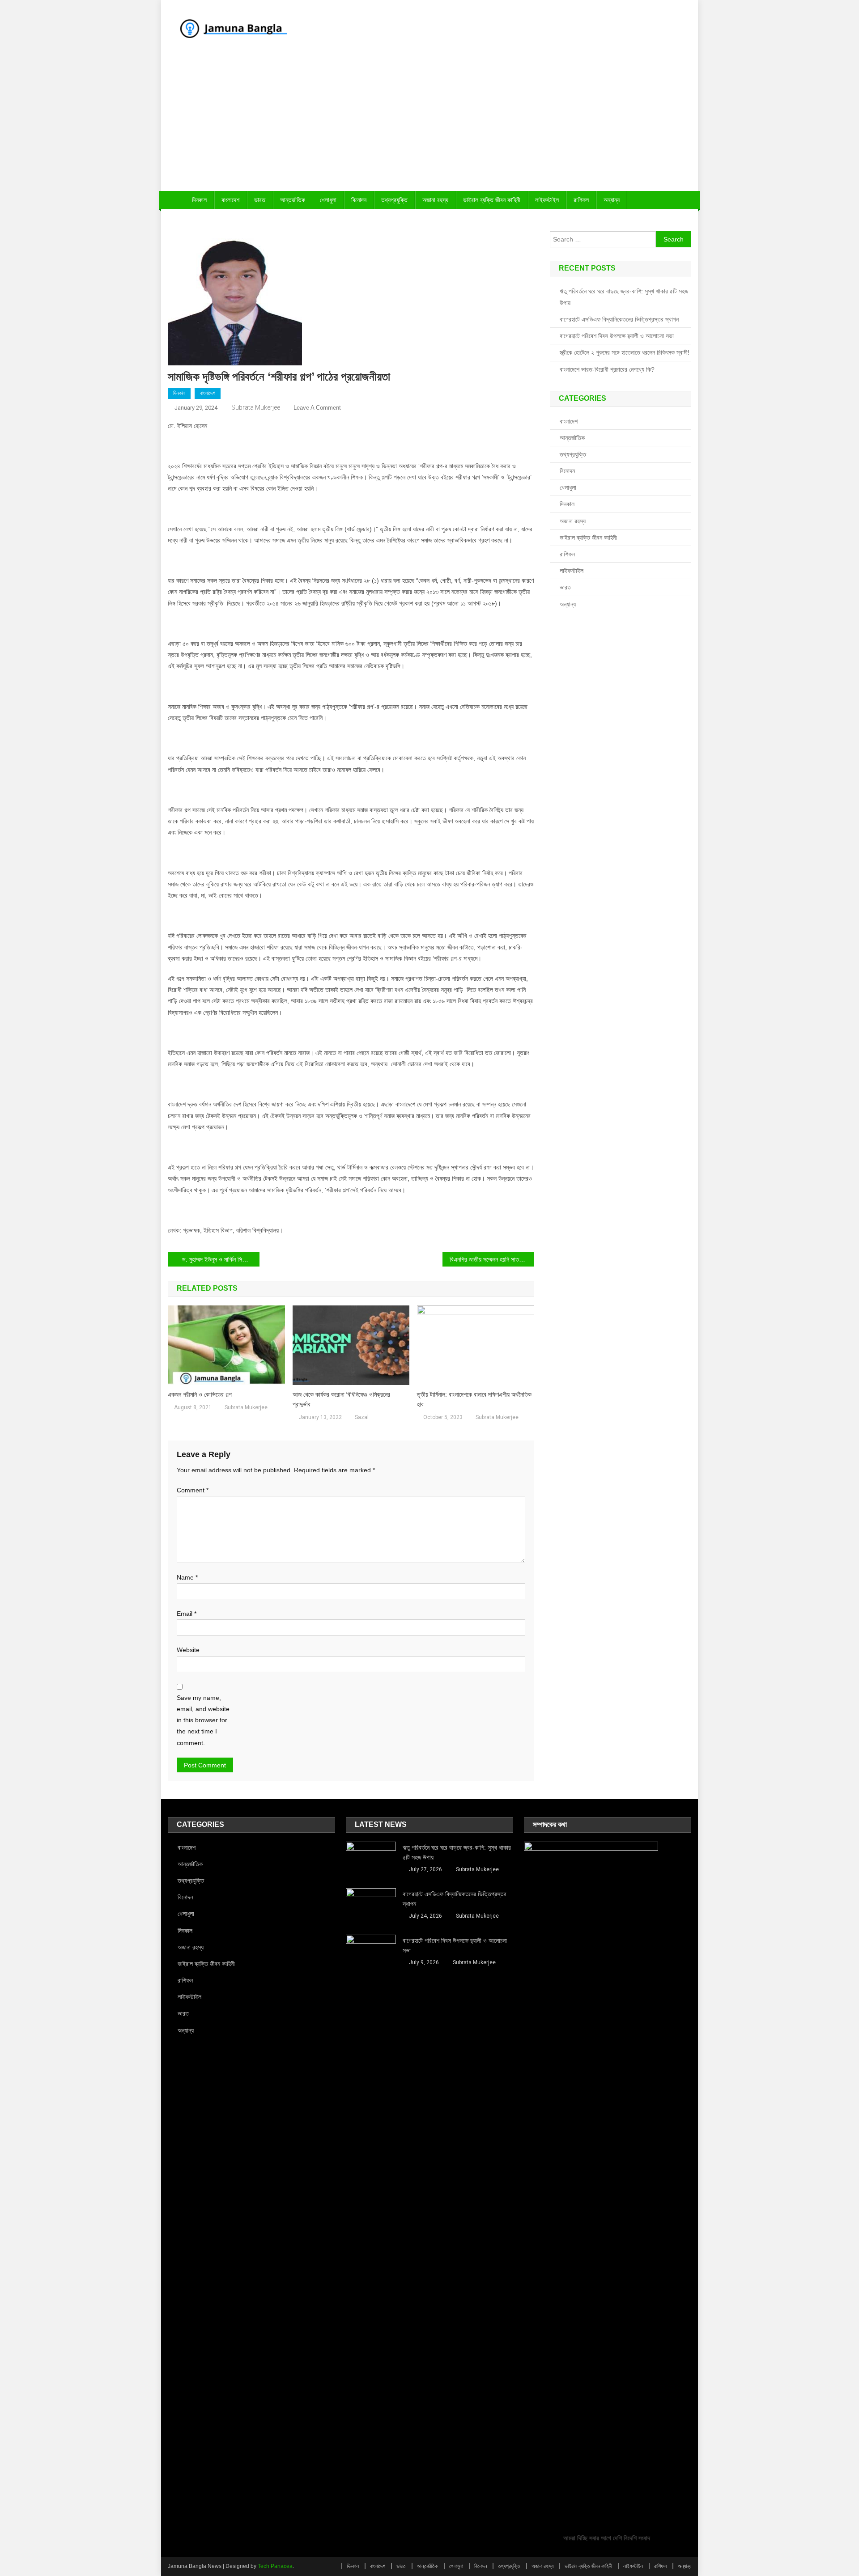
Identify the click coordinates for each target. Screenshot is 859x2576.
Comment (193, 1490)
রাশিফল (581, 200)
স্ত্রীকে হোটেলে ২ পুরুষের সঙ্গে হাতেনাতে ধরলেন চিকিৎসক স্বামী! (625, 352)
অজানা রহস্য (435, 200)
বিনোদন (359, 200)
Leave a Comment (317, 408)
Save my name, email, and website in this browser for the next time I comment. (203, 1720)
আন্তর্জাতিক (293, 200)
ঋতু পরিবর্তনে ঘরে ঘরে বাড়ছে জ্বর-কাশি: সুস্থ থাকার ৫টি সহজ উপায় (624, 297)
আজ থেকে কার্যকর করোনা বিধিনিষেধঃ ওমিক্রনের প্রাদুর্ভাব (341, 1399)
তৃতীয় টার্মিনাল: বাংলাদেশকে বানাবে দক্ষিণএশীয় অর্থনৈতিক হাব (474, 1399)
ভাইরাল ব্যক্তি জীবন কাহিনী (492, 200)
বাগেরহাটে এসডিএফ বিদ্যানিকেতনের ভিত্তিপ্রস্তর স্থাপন (619, 319)
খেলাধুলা (328, 200)
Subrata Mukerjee (256, 407)
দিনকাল (199, 200)
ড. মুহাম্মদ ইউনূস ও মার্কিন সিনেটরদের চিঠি (221, 1259)
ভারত (260, 200)
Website (188, 1650)
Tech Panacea (275, 2566)
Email (187, 1614)
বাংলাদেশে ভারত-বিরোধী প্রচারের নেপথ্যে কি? (607, 369)
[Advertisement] (429, 124)
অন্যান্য (612, 200)
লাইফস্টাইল (547, 200)
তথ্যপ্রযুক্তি (394, 200)
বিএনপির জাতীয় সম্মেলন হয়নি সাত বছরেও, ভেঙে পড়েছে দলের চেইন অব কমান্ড (492, 1259)
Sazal (362, 1417)
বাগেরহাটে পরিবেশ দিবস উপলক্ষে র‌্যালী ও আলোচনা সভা (617, 336)
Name (187, 1577)
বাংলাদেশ (230, 200)
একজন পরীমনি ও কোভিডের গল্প (200, 1394)
